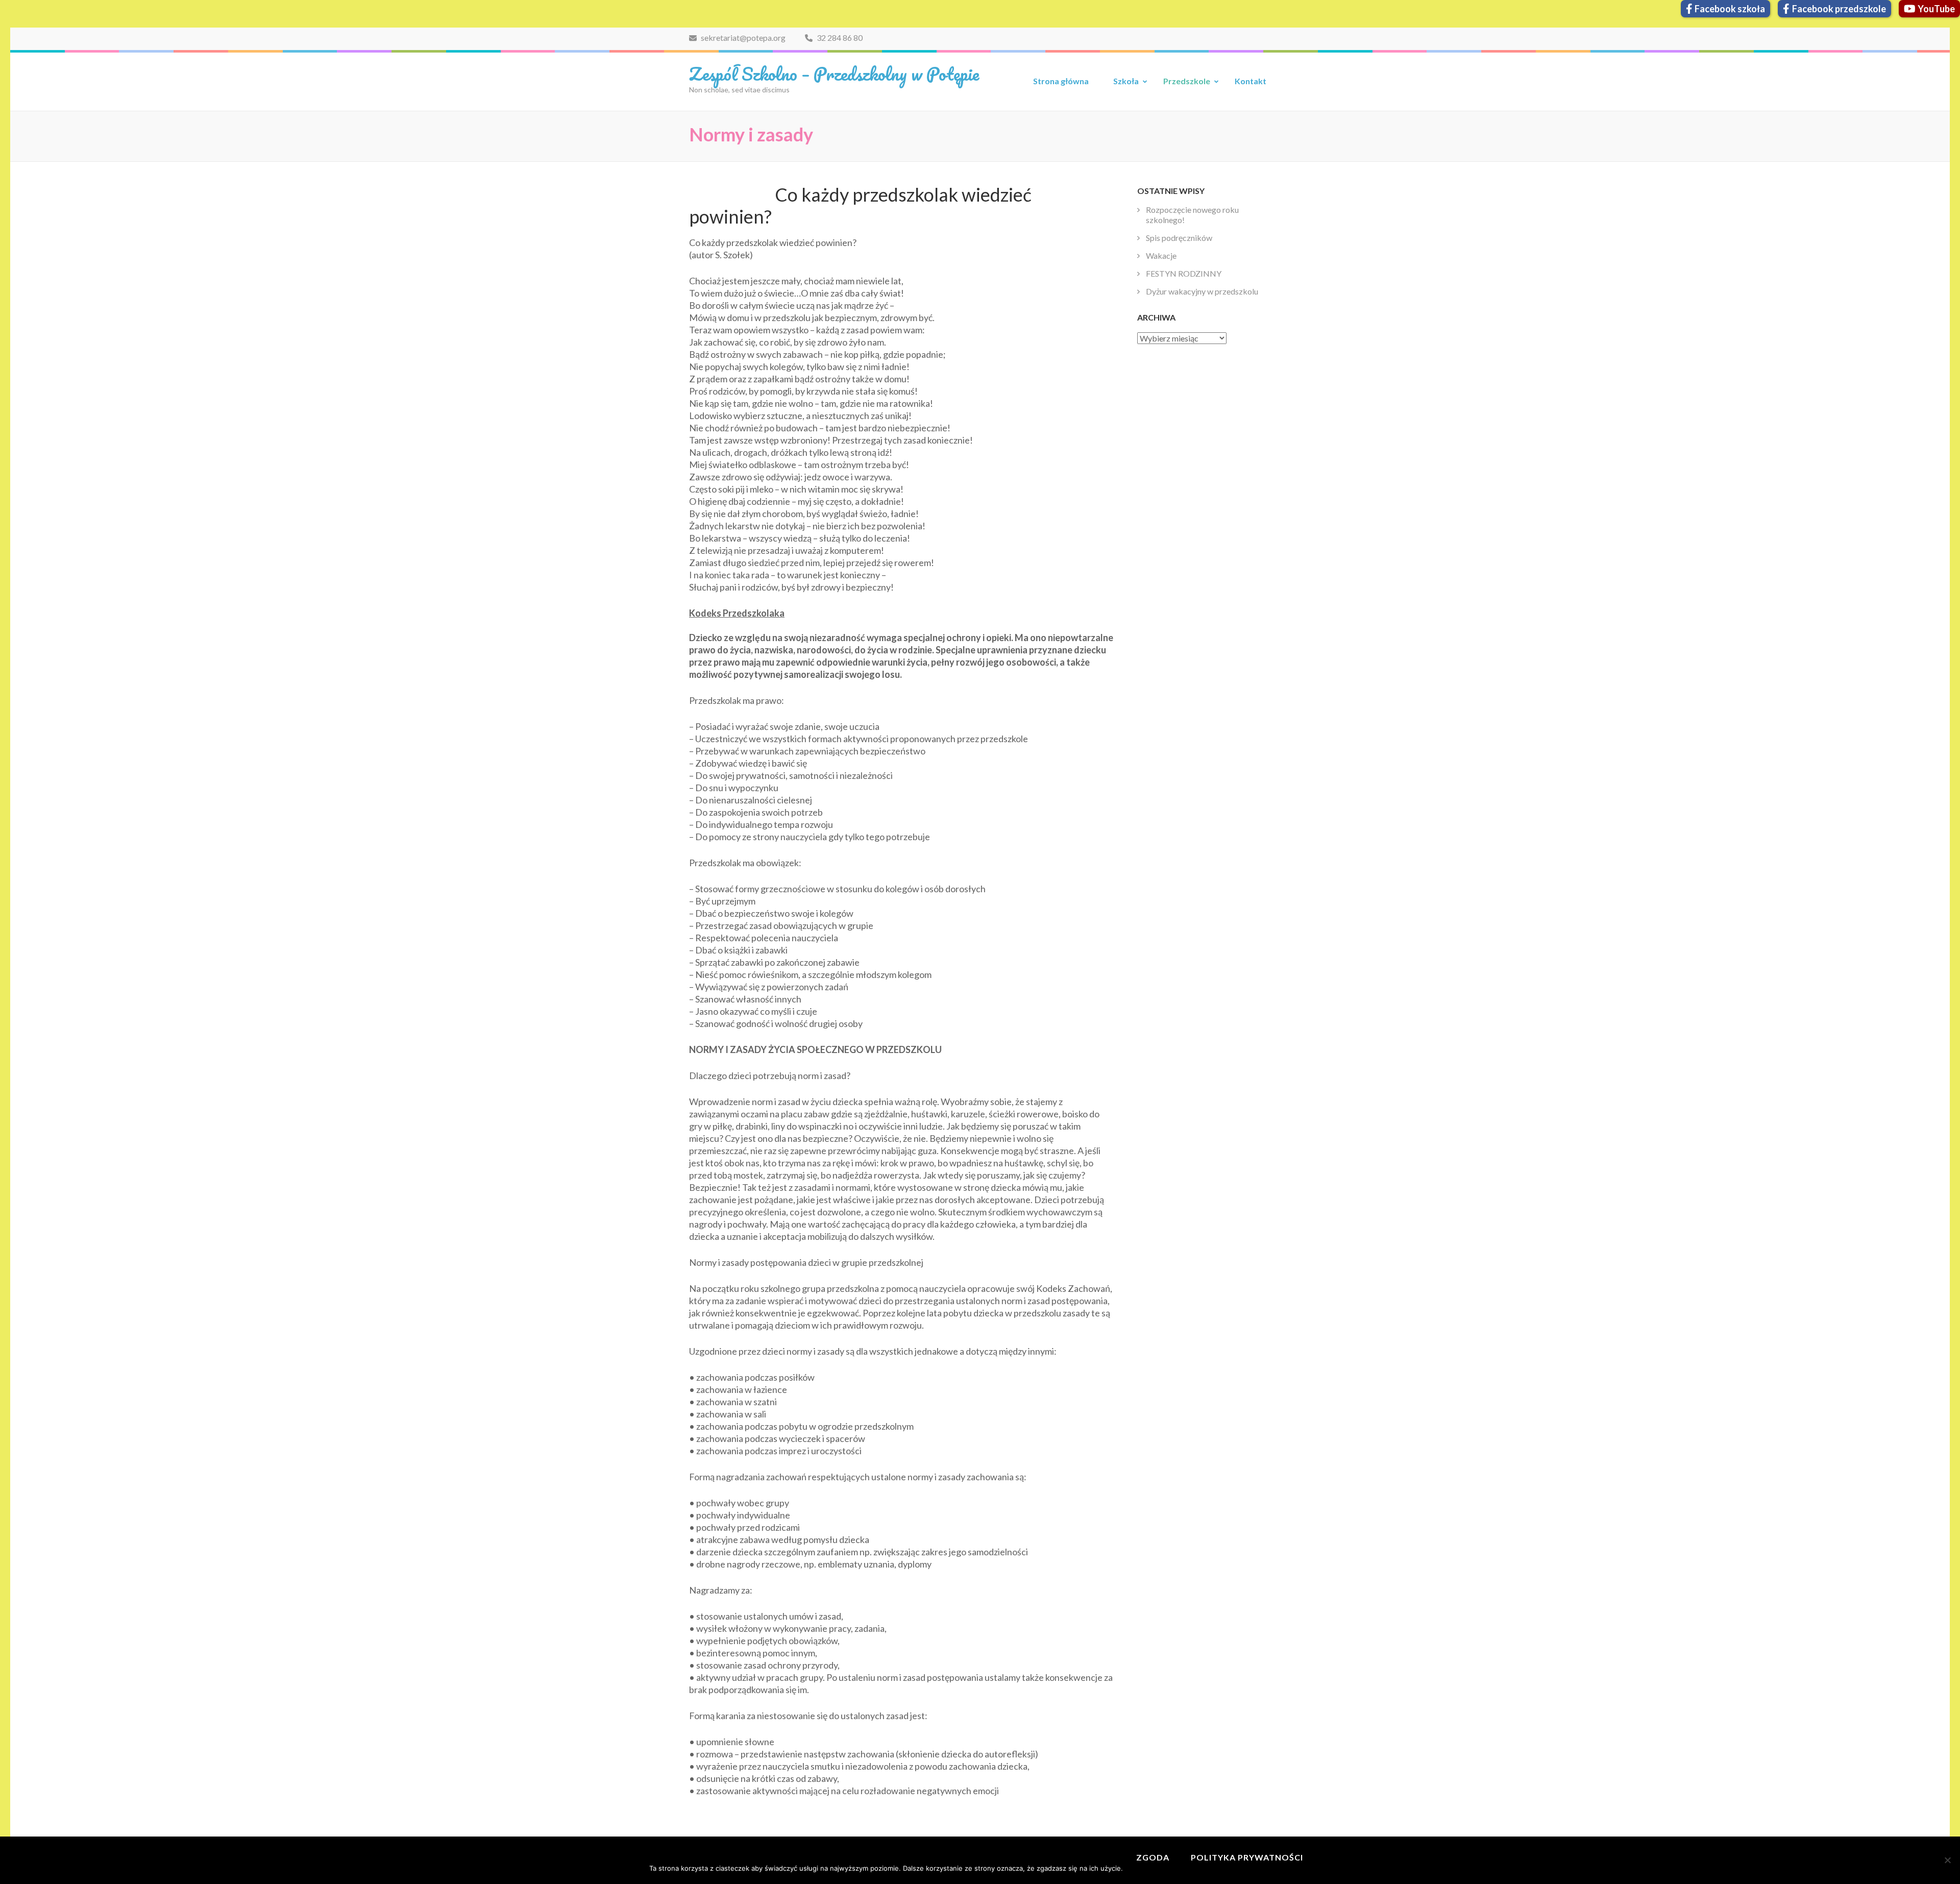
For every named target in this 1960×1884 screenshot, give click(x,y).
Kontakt (1251, 81)
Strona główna (1061, 81)
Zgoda (1153, 1857)
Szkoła (1126, 81)
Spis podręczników (1179, 238)
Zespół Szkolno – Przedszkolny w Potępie (834, 74)
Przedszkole (1187, 81)
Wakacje (1161, 255)
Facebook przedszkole (1839, 9)
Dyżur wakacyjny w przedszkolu (1202, 291)
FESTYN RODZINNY (1184, 273)
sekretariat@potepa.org (742, 38)
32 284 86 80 (839, 38)
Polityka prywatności (1247, 1857)
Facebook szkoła (1730, 9)
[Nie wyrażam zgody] (1947, 1860)
